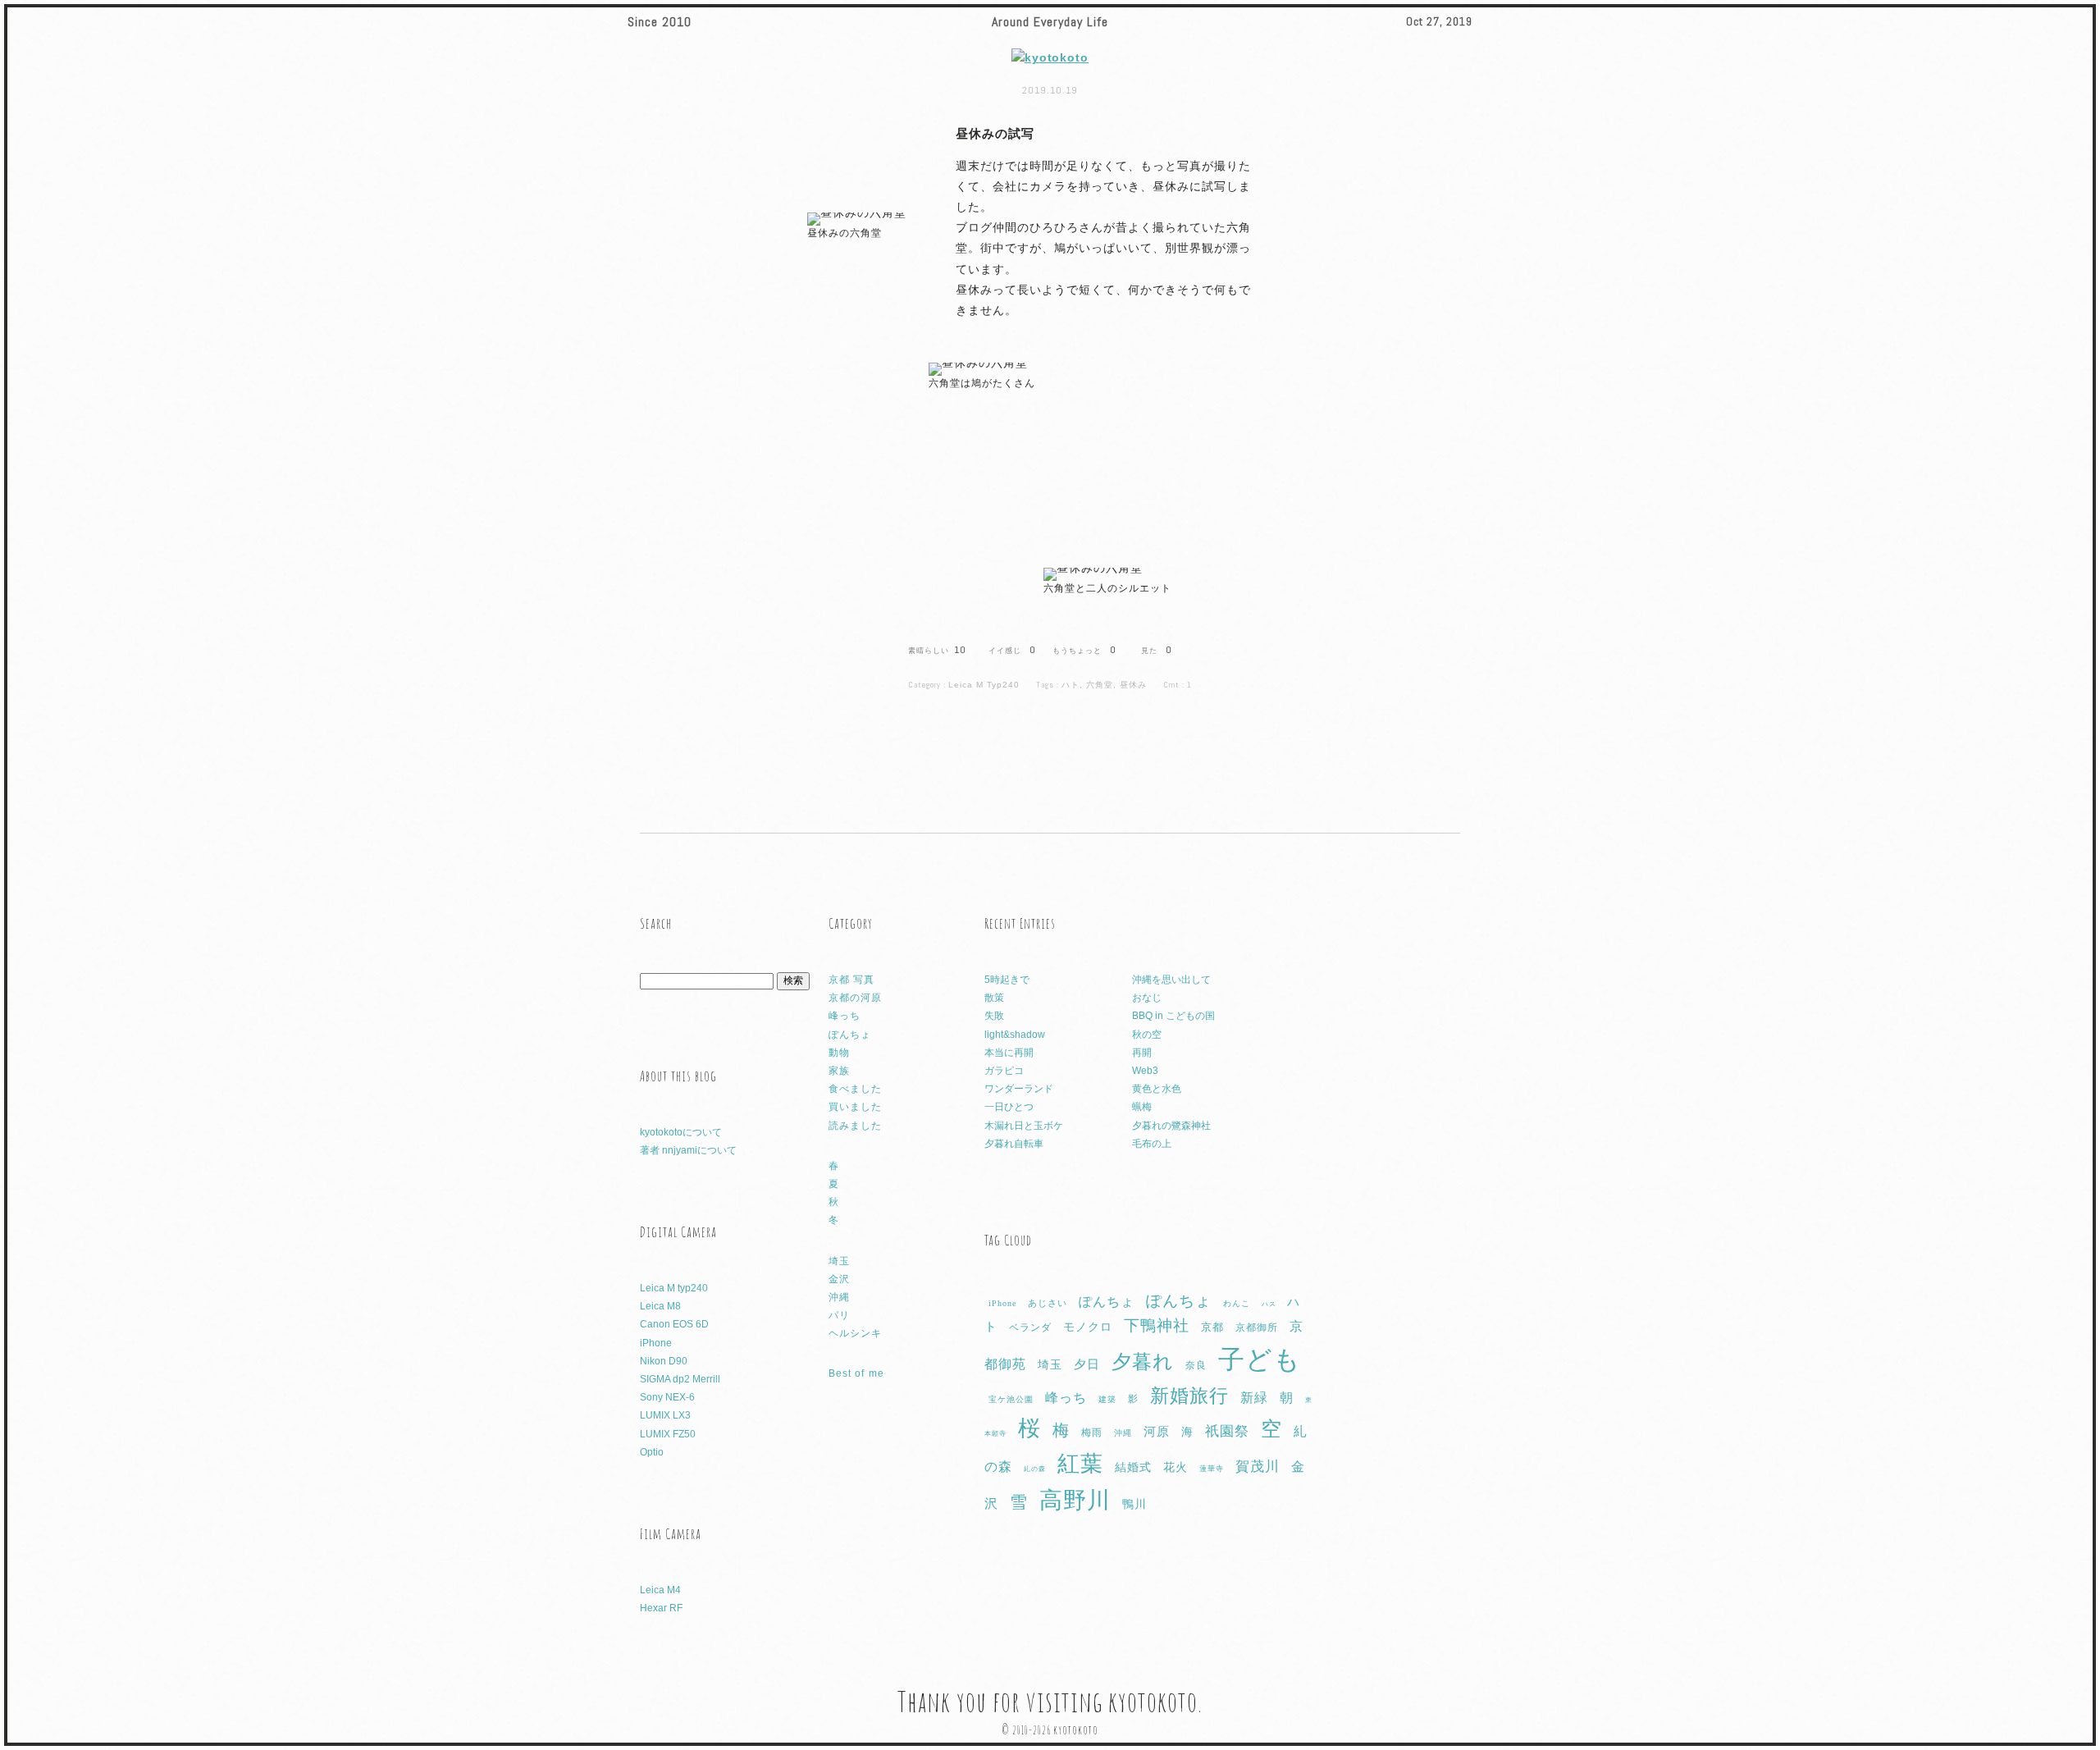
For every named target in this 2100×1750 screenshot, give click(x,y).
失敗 (994, 1016)
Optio (652, 1452)
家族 (839, 1071)
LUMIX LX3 (665, 1415)
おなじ (1147, 998)
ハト (1071, 685)
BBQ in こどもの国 (1173, 1016)
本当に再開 (1009, 1053)
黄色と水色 (1157, 1089)
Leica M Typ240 (984, 685)
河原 (1157, 1432)
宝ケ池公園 (1011, 1399)
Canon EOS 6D (674, 1324)
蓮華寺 (1212, 1469)
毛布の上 (1152, 1144)
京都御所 (1257, 1327)
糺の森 (1035, 1469)
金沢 (839, 1279)
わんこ (1237, 1303)
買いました (855, 1107)
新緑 (1254, 1398)
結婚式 (1133, 1467)
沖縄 (839, 1297)
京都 (1212, 1327)
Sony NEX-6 (667, 1397)
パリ (839, 1315)
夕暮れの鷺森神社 (1171, 1126)
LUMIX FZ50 (668, 1434)
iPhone (656, 1343)
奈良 (1196, 1365)
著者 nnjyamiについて (688, 1150)
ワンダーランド (1019, 1089)
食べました (855, 1089)
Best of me (856, 1373)
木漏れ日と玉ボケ (1024, 1126)
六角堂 (1100, 685)
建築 (1107, 1399)
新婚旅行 (1189, 1396)
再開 (1142, 1053)
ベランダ (1030, 1327)
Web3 (1145, 1071)
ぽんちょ (850, 1035)
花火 (1176, 1467)
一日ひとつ (1009, 1107)
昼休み (1133, 685)
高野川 (1075, 1500)
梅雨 (1092, 1432)
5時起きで (1007, 980)
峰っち (845, 1016)
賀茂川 (1258, 1467)
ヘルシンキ (855, 1333)
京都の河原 (855, 998)
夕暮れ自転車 (1014, 1144)
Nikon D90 (664, 1361)
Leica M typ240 (674, 1288)
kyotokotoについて (681, 1132)
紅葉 (1080, 1464)
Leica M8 (660, 1306)
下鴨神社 (1157, 1325)
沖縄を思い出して (1171, 980)
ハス (1269, 1304)
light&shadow (1015, 1035)
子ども (1260, 1359)
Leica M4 (660, 1590)
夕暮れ (1143, 1362)
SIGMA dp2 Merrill (680, 1379)
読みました (855, 1126)
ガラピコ (1004, 1071)
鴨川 (1134, 1504)
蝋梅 (1142, 1107)
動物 (839, 1053)
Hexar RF (661, 1608)
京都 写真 (851, 980)
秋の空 (1147, 1035)
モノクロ (1088, 1327)
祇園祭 (1227, 1431)
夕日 (1087, 1364)
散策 (994, 998)
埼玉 (839, 1261)
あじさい (1048, 1303)
